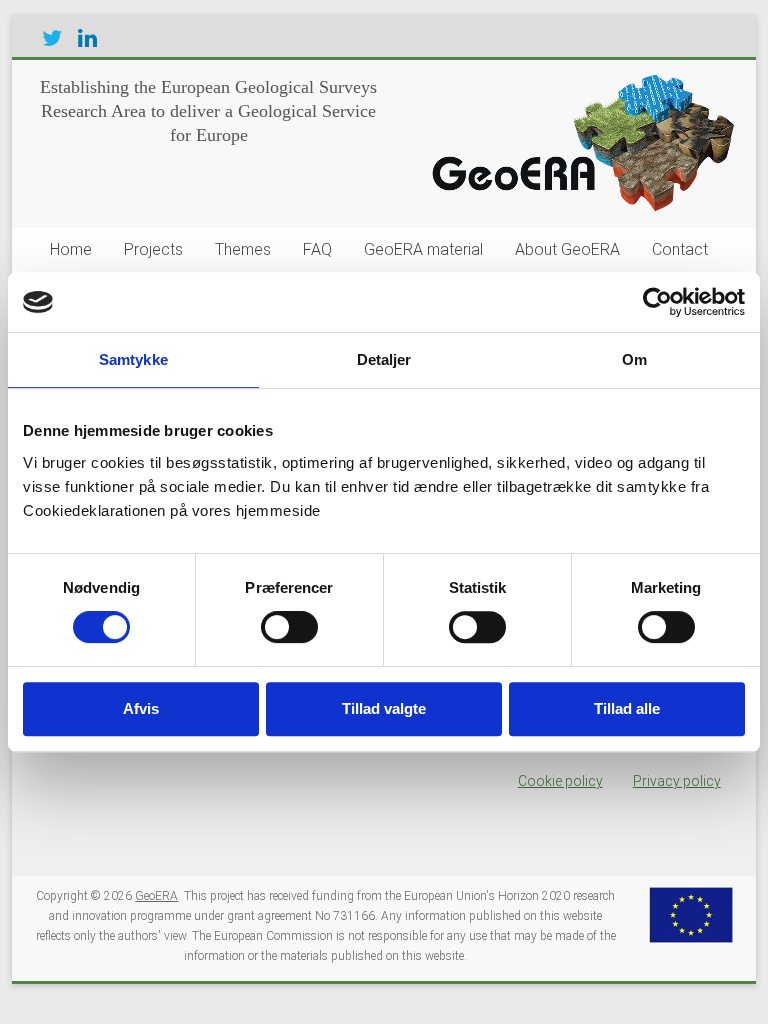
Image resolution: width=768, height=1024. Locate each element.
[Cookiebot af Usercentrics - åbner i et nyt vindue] (657, 302)
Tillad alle (627, 708)
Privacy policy (677, 781)
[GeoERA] (578, 85)
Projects (153, 249)
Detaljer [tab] (384, 359)
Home (71, 249)
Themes (243, 249)
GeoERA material (423, 249)
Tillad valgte (384, 708)
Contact (680, 249)
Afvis (141, 708)
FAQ (317, 249)
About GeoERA (567, 249)
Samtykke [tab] (133, 359)
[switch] (289, 627)
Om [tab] (634, 359)
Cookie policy (560, 781)
